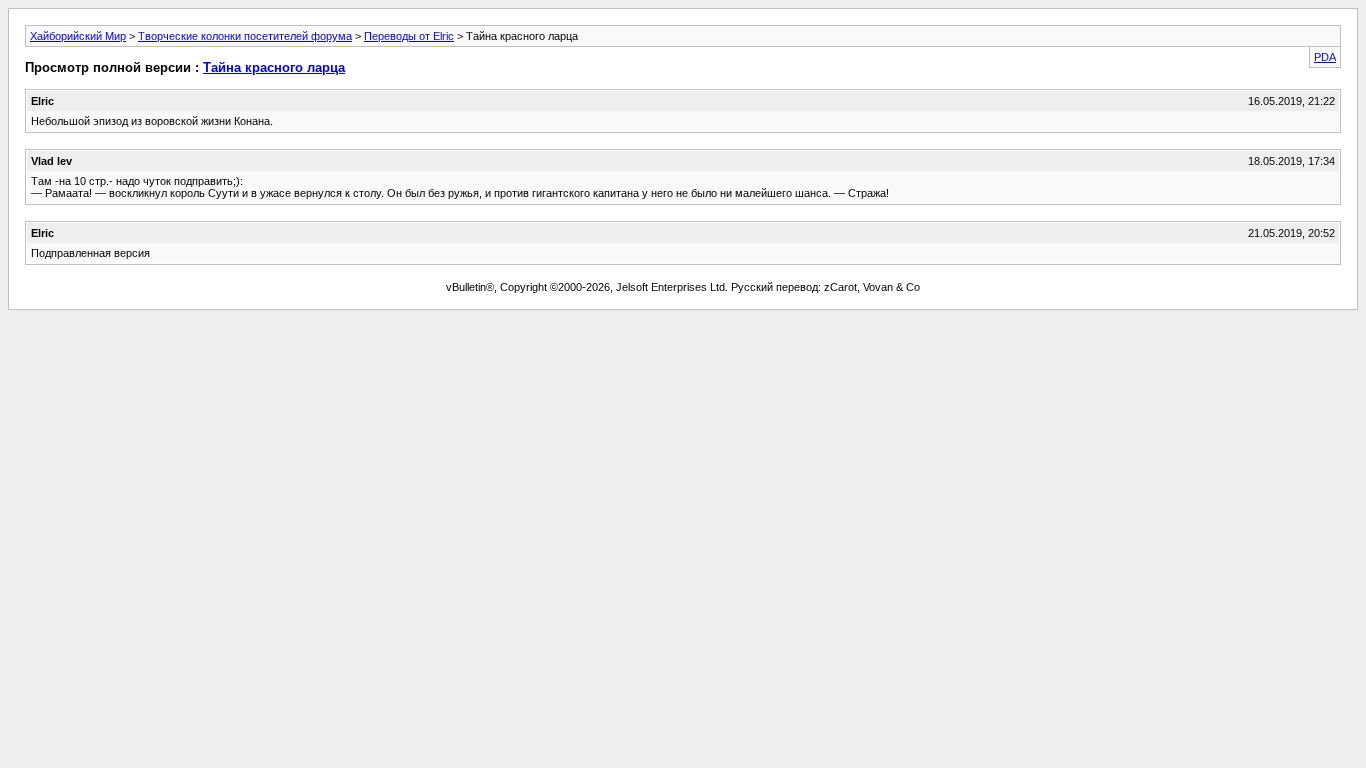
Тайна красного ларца (274, 67)
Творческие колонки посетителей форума (245, 36)
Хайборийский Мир (78, 36)
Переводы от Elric (409, 36)
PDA (1325, 57)
